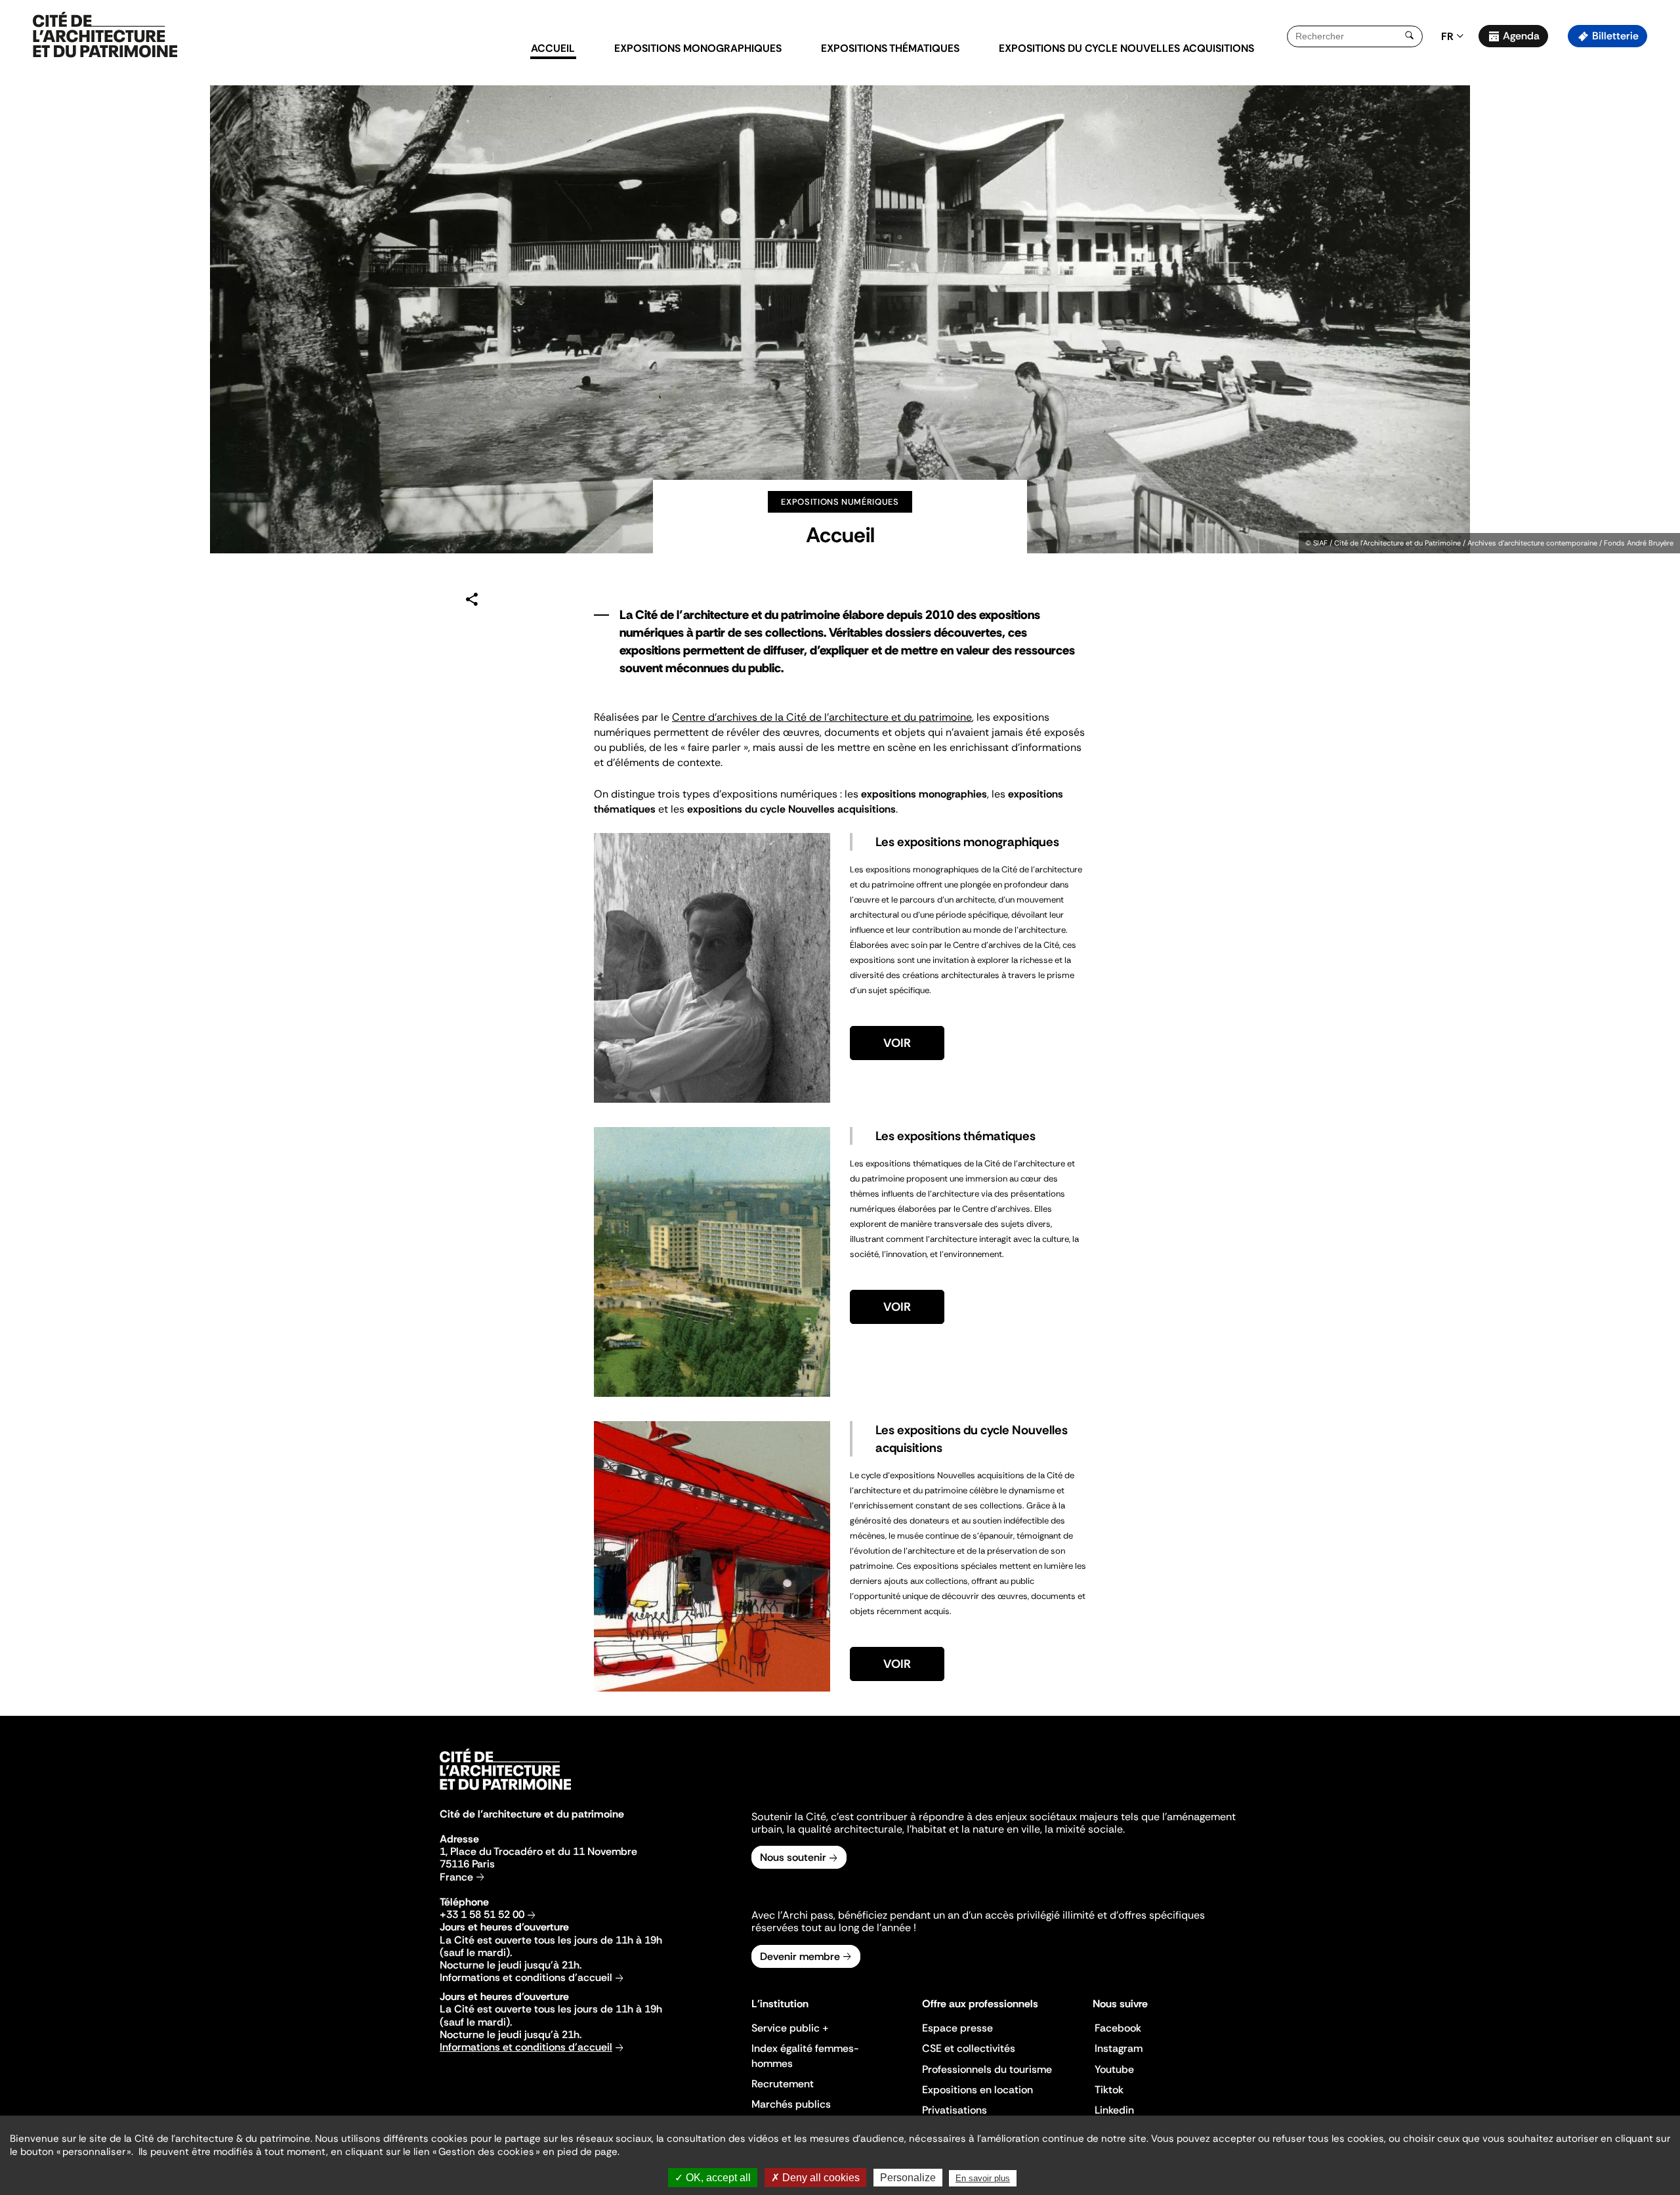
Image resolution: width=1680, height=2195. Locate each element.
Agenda (1521, 36)
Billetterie (1615, 36)
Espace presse (957, 2028)
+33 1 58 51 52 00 (482, 1914)
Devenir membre (800, 1956)
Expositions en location (977, 2090)
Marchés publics (791, 2104)
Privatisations (955, 2110)
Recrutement (783, 2084)
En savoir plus (983, 2178)
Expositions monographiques (698, 48)
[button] (1661, 233)
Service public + (790, 2028)
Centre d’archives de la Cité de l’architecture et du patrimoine (822, 717)
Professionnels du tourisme (987, 2069)
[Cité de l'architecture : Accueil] (505, 1792)
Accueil (553, 48)
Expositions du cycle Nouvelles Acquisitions (1126, 48)
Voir (897, 1043)
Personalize (908, 2178)
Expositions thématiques (890, 48)
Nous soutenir (793, 1857)
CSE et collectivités (969, 2048)
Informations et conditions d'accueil (526, 1977)
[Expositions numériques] (105, 35)
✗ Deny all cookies (815, 2178)
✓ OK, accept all (713, 2178)
